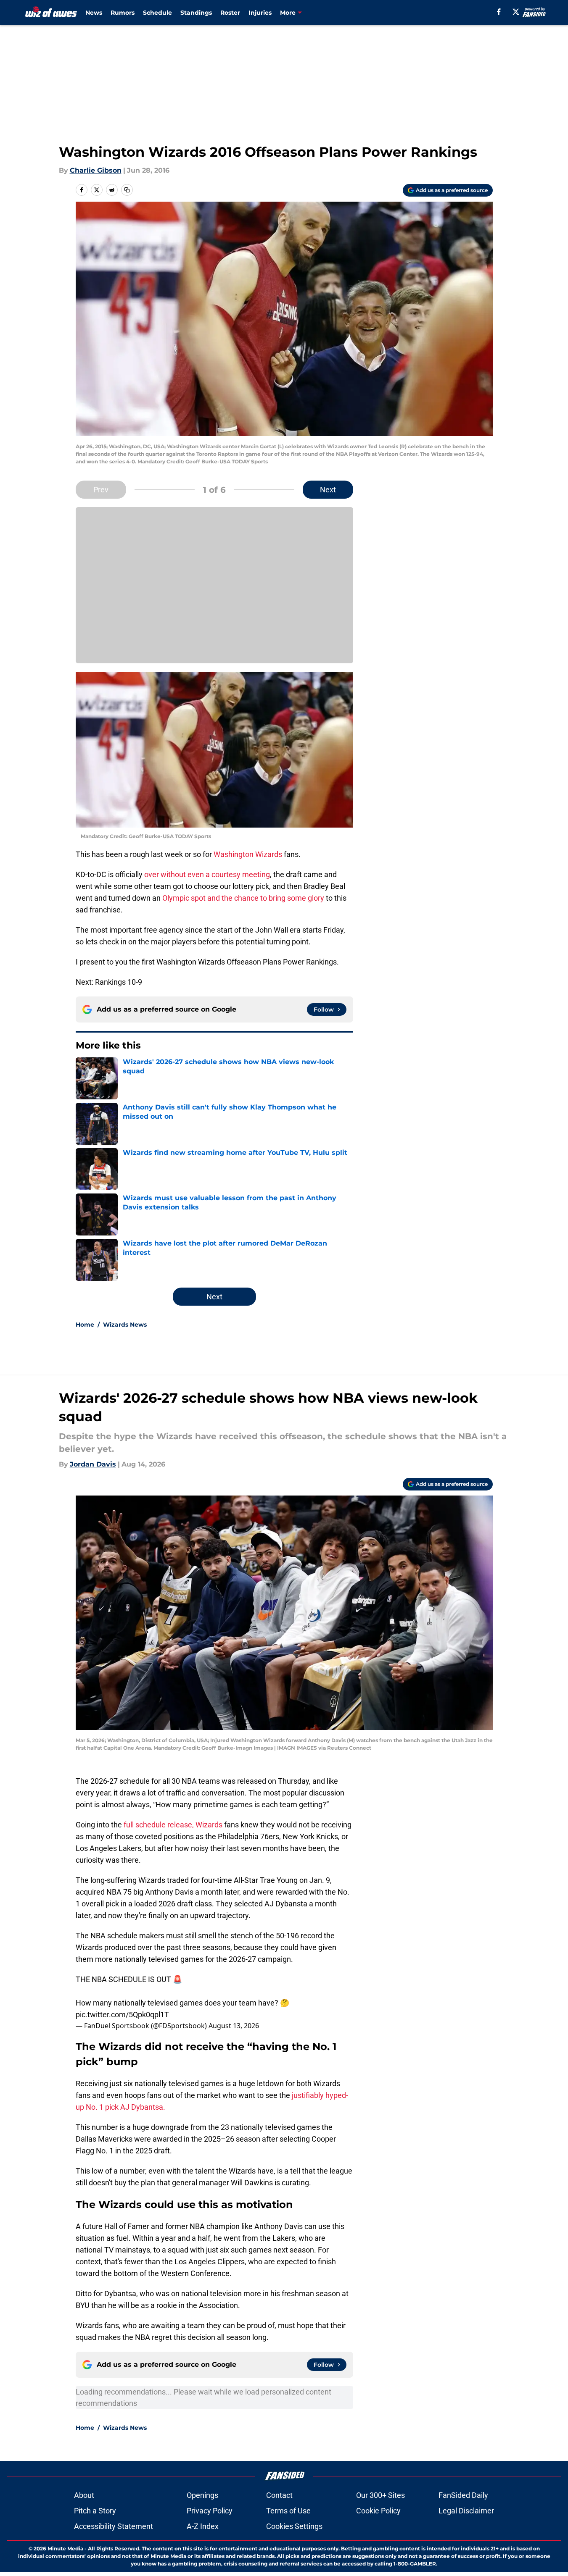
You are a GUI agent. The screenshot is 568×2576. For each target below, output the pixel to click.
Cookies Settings (294, 2526)
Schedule (157, 13)
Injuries (260, 13)
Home (85, 1325)
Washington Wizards (247, 854)
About (84, 2495)
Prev (101, 490)
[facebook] (499, 12)
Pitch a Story (95, 2511)
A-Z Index (203, 2526)
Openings (202, 2495)
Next (328, 490)
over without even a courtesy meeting (207, 874)
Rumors (123, 13)
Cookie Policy (378, 2511)
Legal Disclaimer (466, 2511)
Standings (196, 13)
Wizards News (125, 1325)
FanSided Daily (463, 2495)
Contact (279, 2495)
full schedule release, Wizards (174, 1825)
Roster (230, 13)
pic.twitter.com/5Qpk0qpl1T (122, 2015)
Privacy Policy (210, 2511)
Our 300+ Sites (380, 2495)
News (94, 13)
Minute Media (65, 2548)
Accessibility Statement (114, 2526)
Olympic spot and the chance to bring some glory (243, 898)
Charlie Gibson (96, 170)
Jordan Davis (93, 1464)
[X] (516, 12)
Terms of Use (288, 2511)
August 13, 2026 (234, 2026)
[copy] (127, 190)
